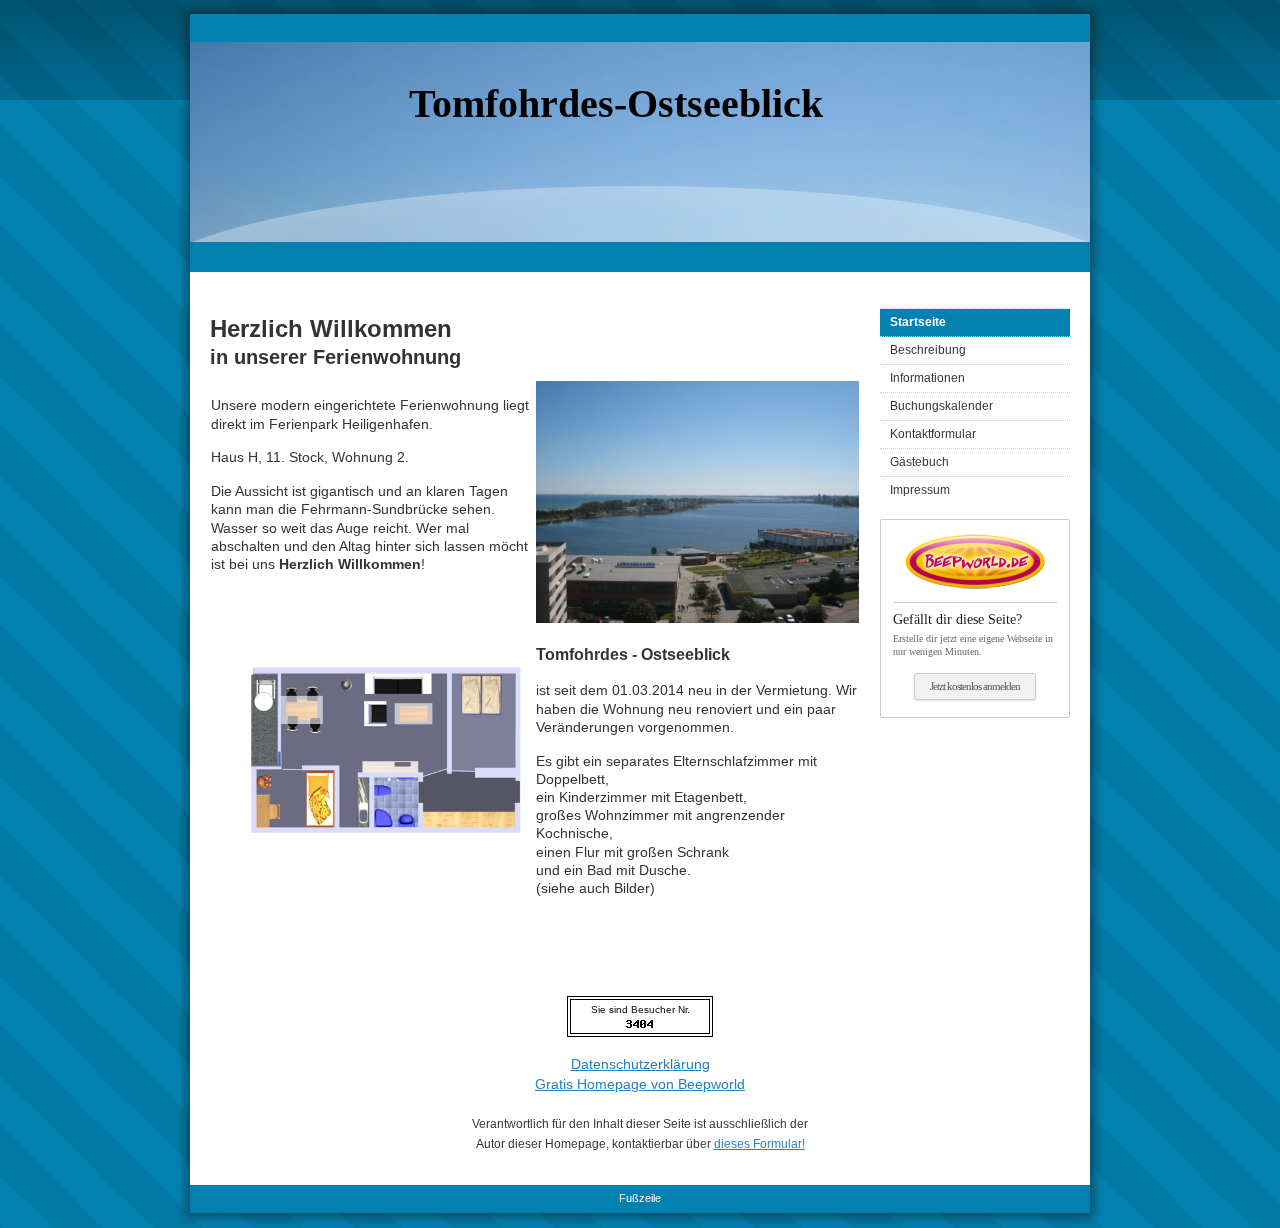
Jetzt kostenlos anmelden (975, 686)
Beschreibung (928, 350)
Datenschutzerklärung (640, 1064)
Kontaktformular (933, 434)
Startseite (918, 322)
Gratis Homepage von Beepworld (640, 1084)
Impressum (920, 490)
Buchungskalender (941, 406)
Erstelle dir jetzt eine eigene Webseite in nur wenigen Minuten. (973, 634)
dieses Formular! (759, 1144)
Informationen (927, 378)
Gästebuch (919, 462)
